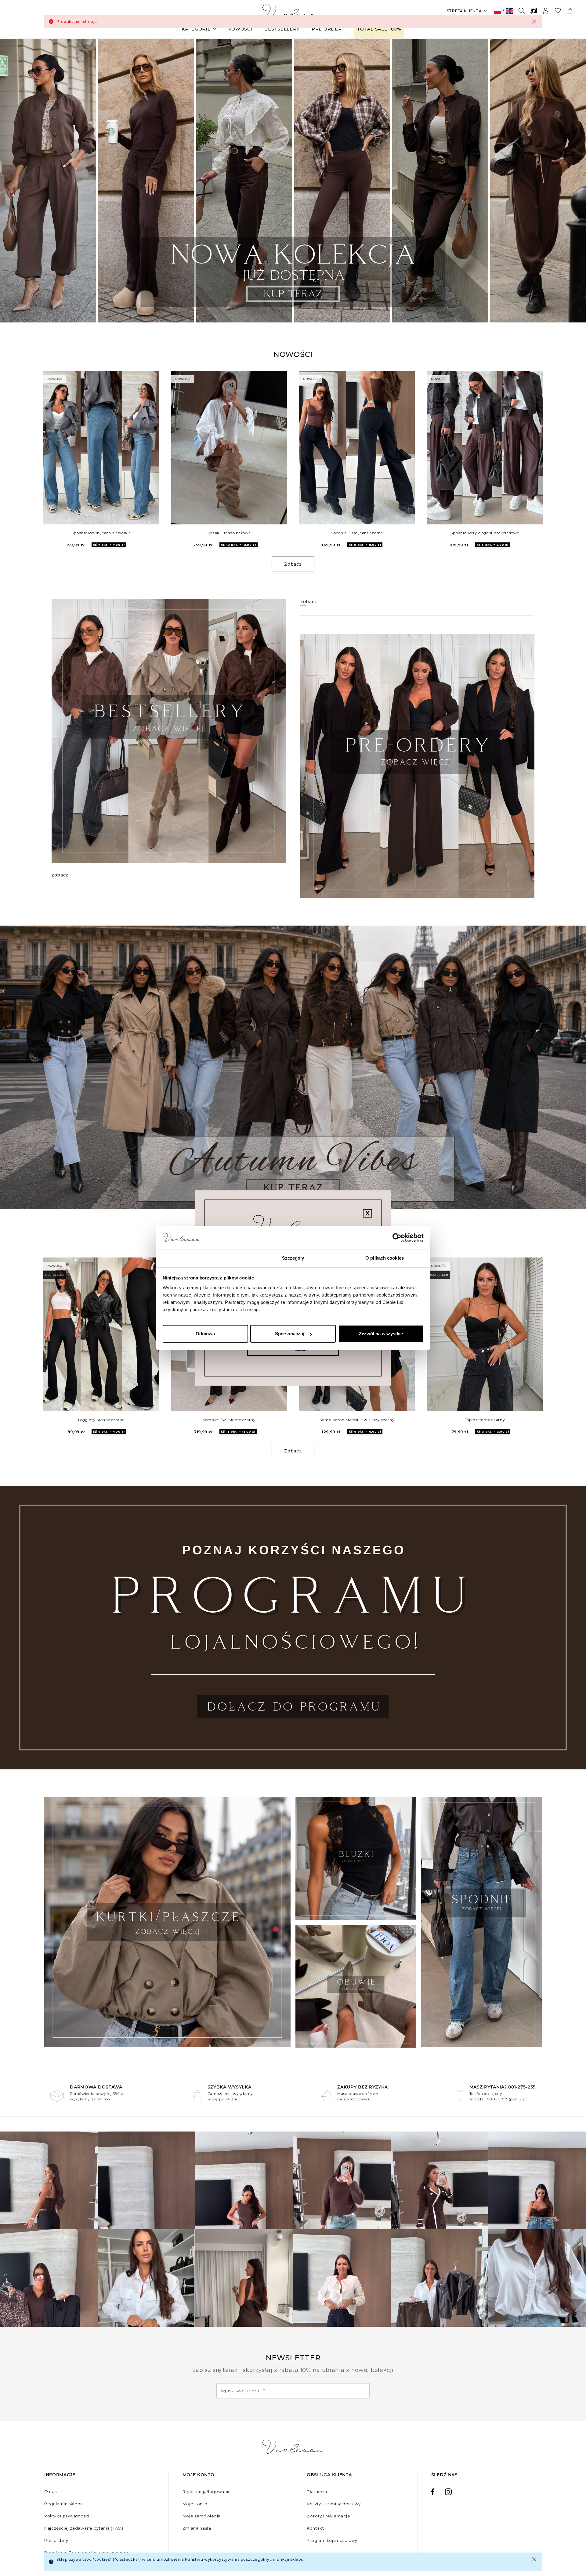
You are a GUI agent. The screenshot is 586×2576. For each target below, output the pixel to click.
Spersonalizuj (290, 1334)
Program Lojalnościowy (332, 2540)
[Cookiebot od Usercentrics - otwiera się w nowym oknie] (397, 1238)
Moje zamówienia (202, 2516)
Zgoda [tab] (202, 1258)
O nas (51, 2491)
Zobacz (293, 564)
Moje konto (195, 2504)
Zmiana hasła (197, 2528)
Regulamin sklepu (64, 2504)
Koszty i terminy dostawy (334, 2504)
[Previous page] (13, 180)
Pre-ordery (56, 2540)
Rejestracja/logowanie (207, 2491)
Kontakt (315, 2528)
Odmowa (205, 1334)
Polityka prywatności (67, 2516)
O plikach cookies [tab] (385, 1258)
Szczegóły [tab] (293, 1258)
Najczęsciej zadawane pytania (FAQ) (84, 2528)
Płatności (317, 2491)
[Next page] (573, 180)
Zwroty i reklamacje (328, 2516)
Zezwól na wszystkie (381, 1334)
